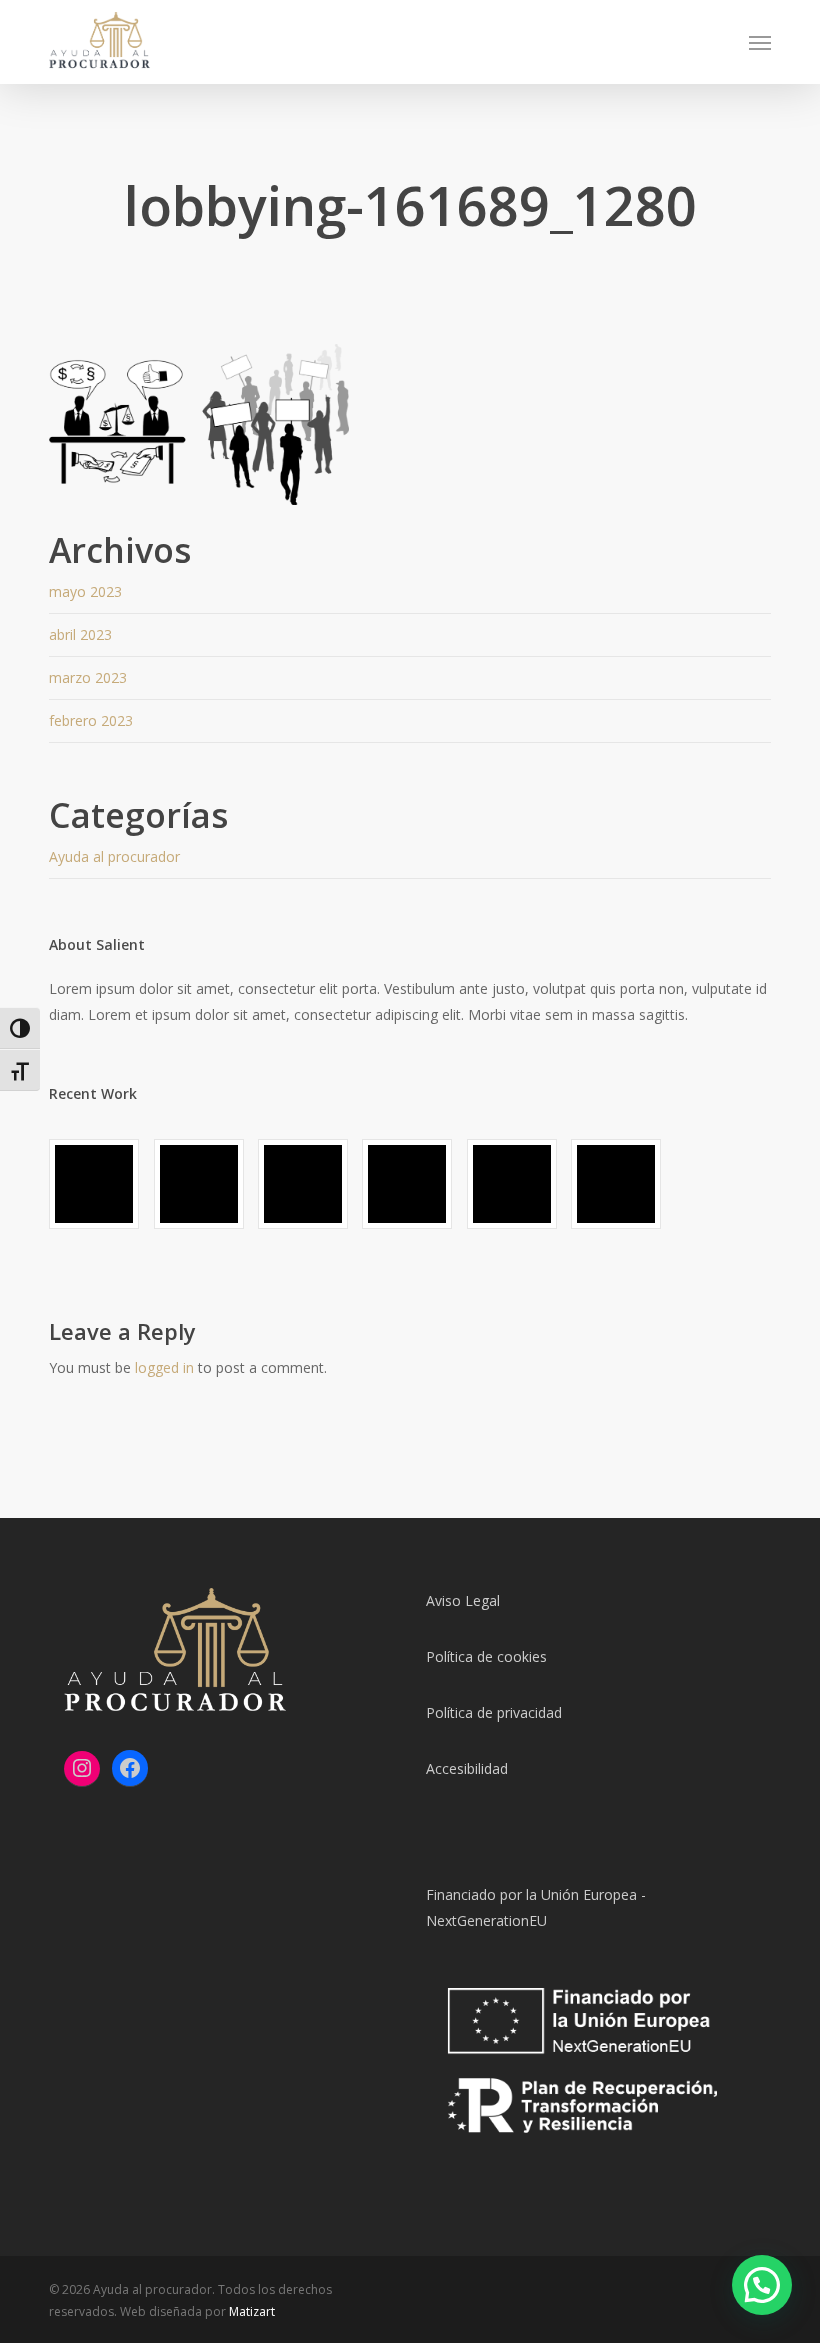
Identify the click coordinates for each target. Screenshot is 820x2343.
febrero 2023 (91, 720)
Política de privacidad (494, 1712)
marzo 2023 (88, 677)
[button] (760, 42)
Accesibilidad (467, 1768)
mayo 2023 (85, 591)
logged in (164, 1367)
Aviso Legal (463, 1600)
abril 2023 (80, 634)
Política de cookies (486, 1656)
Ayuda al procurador (114, 856)
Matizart (252, 2311)
